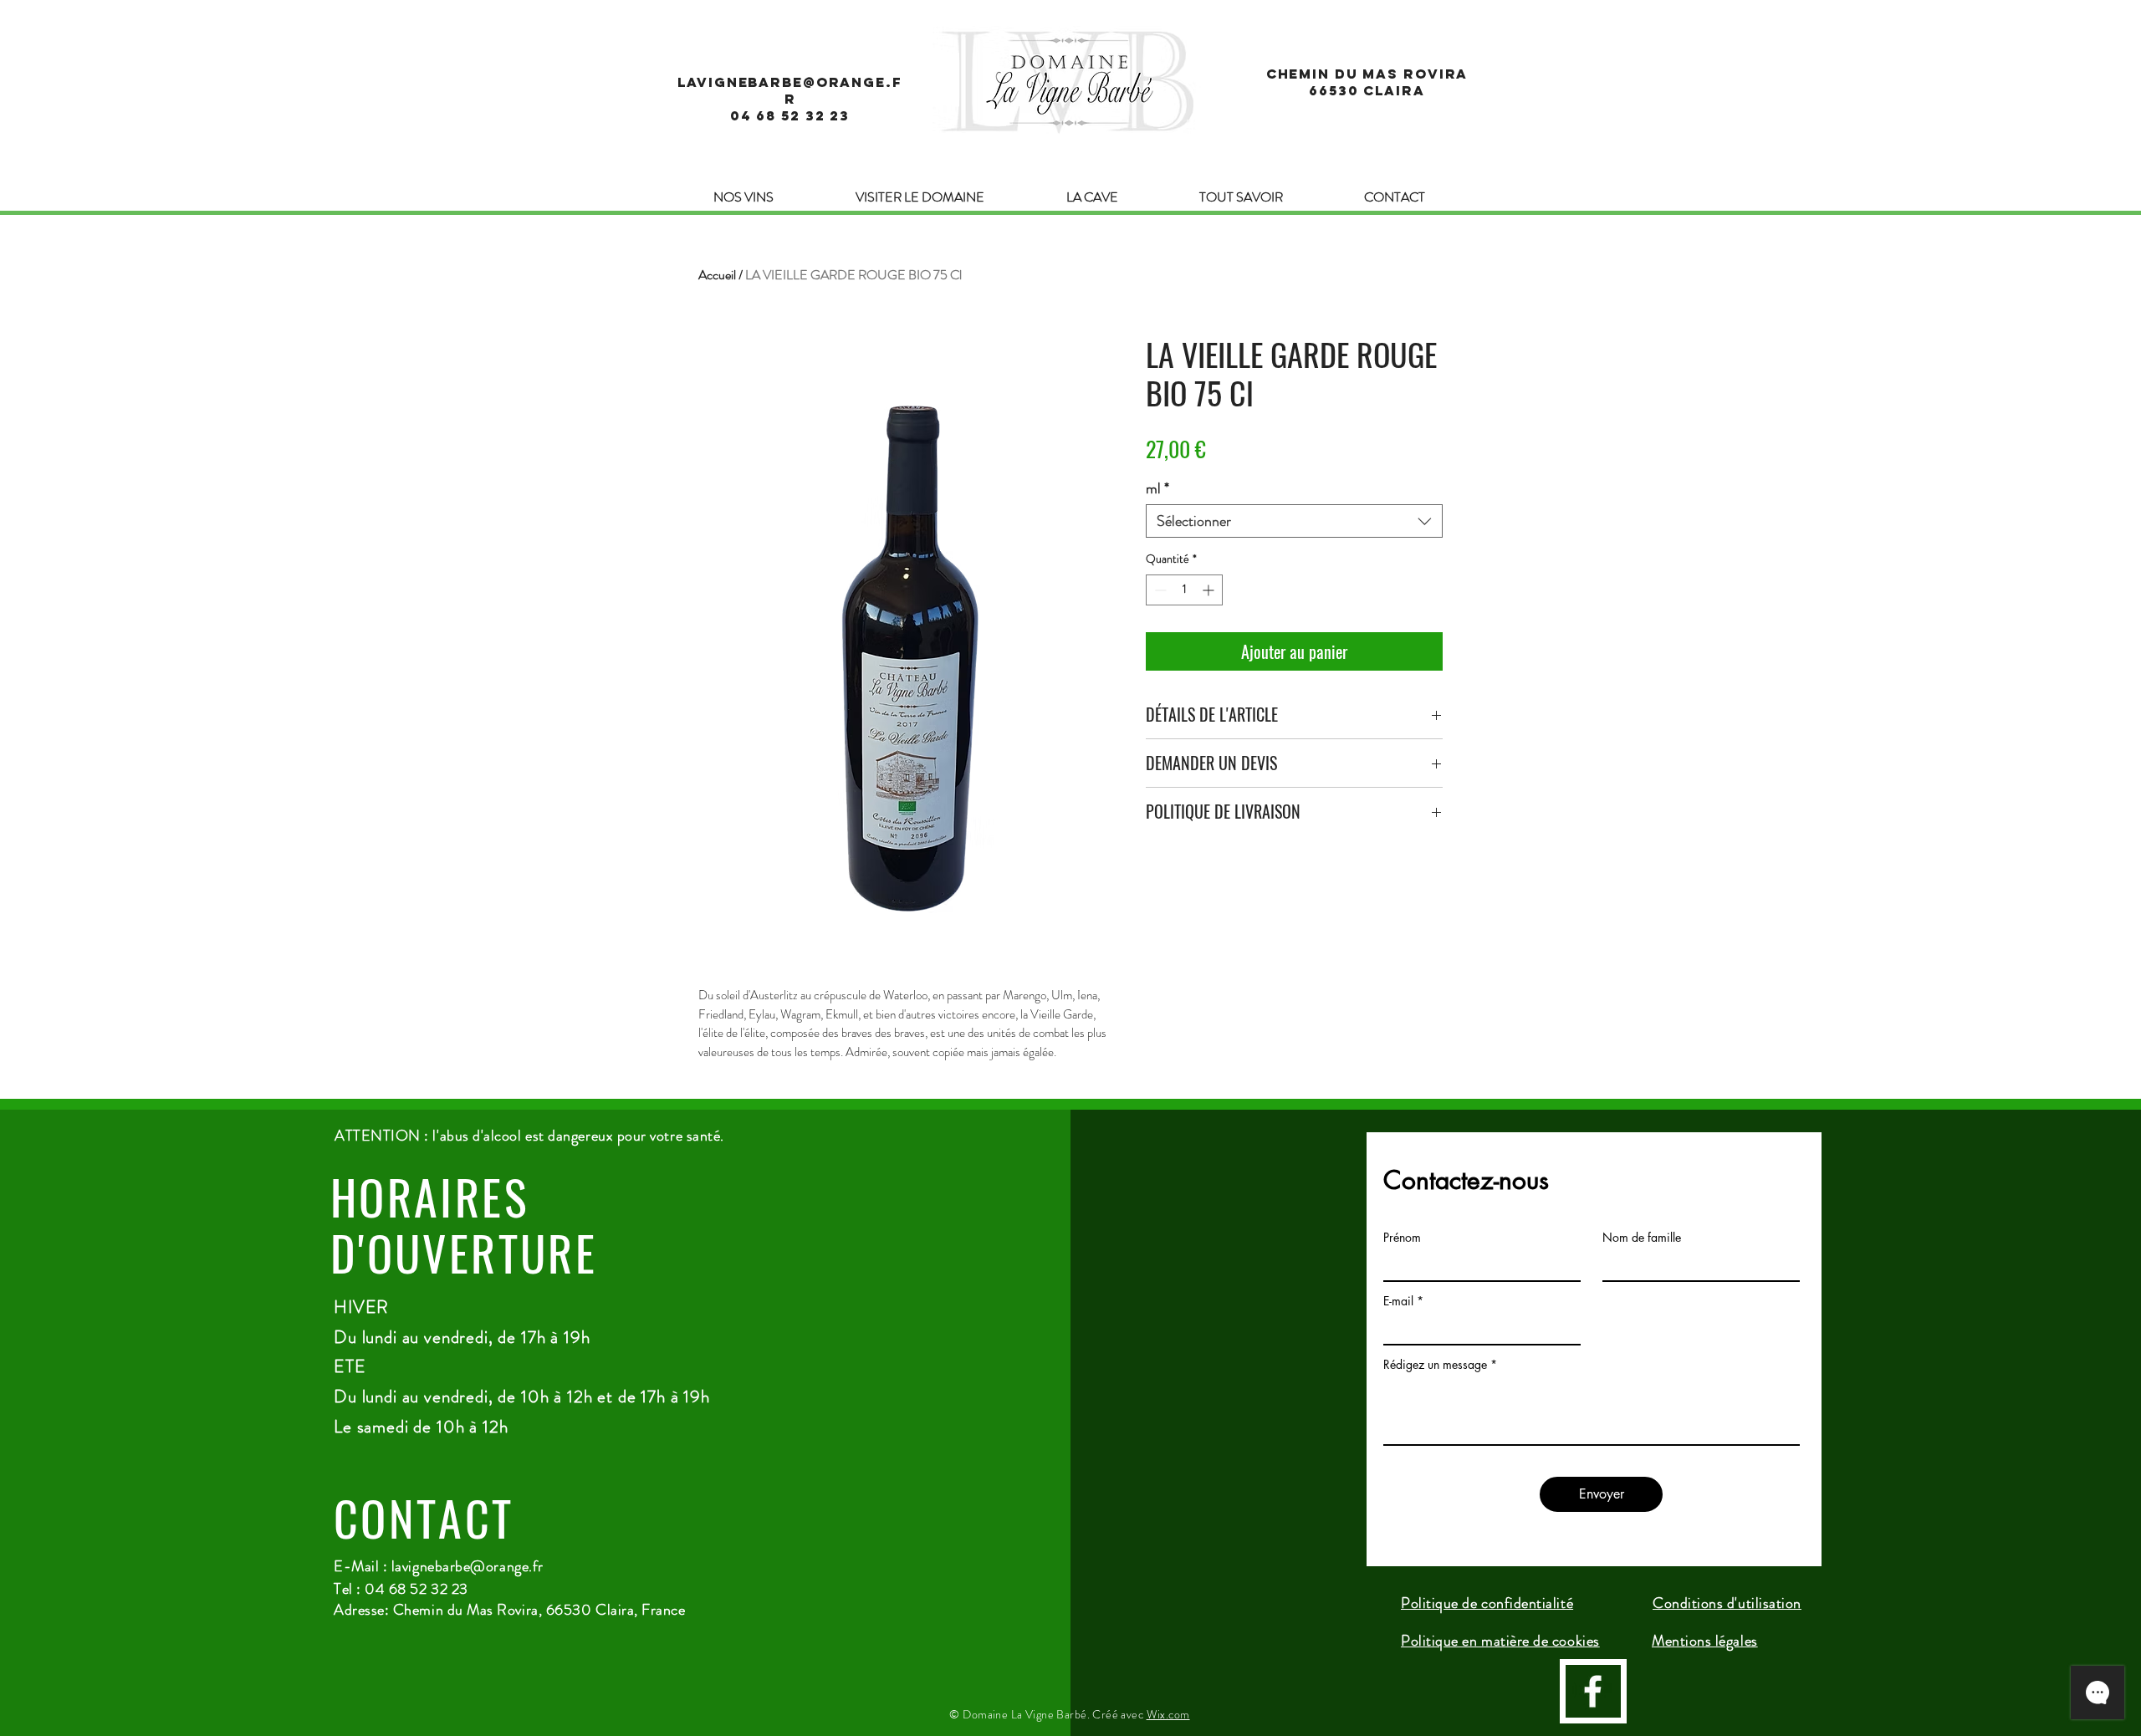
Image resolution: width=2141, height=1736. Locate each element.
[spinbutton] (1184, 590)
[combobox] (1294, 521)
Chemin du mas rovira (1367, 74)
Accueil (717, 275)
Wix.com (1168, 1714)
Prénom (1402, 1238)
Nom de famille (1642, 1238)
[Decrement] (1159, 590)
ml (1157, 488)
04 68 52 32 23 (790, 115)
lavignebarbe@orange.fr (468, 1566)
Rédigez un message (1435, 1365)
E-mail (1398, 1301)
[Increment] (1210, 590)
